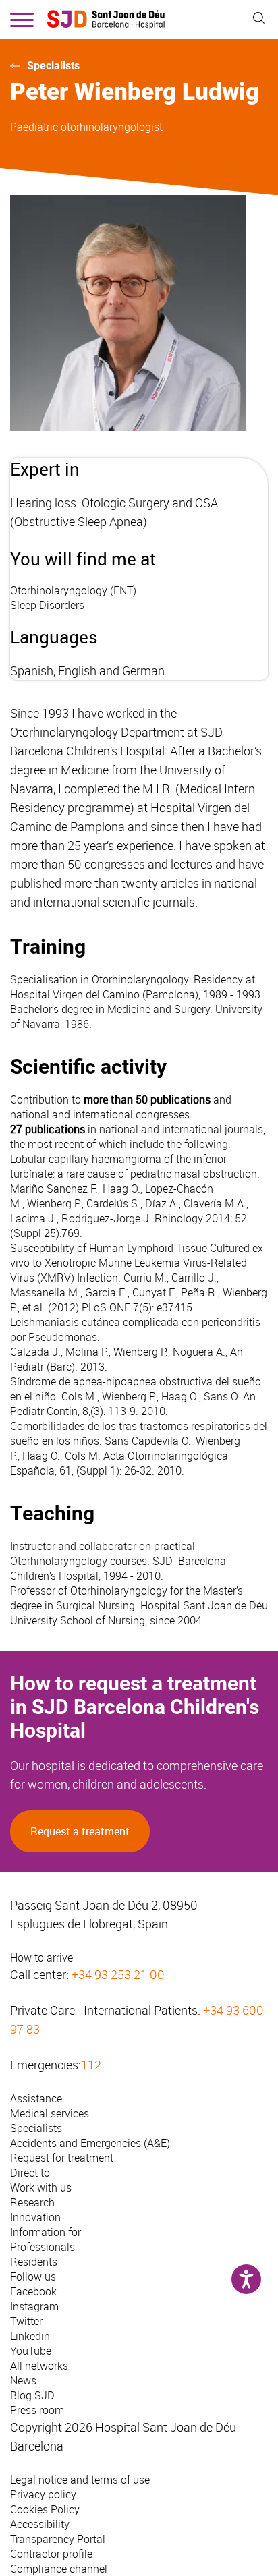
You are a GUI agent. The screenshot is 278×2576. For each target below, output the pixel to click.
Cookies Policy (45, 2509)
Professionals (43, 2247)
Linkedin (30, 2336)
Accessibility (40, 2524)
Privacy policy (43, 2494)
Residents (34, 2262)
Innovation (35, 2217)
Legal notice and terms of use (80, 2480)
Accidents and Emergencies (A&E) (90, 2143)
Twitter (26, 2321)
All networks (39, 2366)
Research (32, 2202)
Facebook (33, 2291)
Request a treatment (80, 1831)
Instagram (34, 2306)
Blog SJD (32, 2395)
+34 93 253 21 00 (118, 1974)
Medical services (50, 2113)
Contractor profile (51, 2554)
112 (91, 2065)
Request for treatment (62, 2158)
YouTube (31, 2351)
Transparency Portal (58, 2539)
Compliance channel (59, 2569)
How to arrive (41, 1957)
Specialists (53, 66)
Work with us (41, 2187)
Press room (37, 2410)
